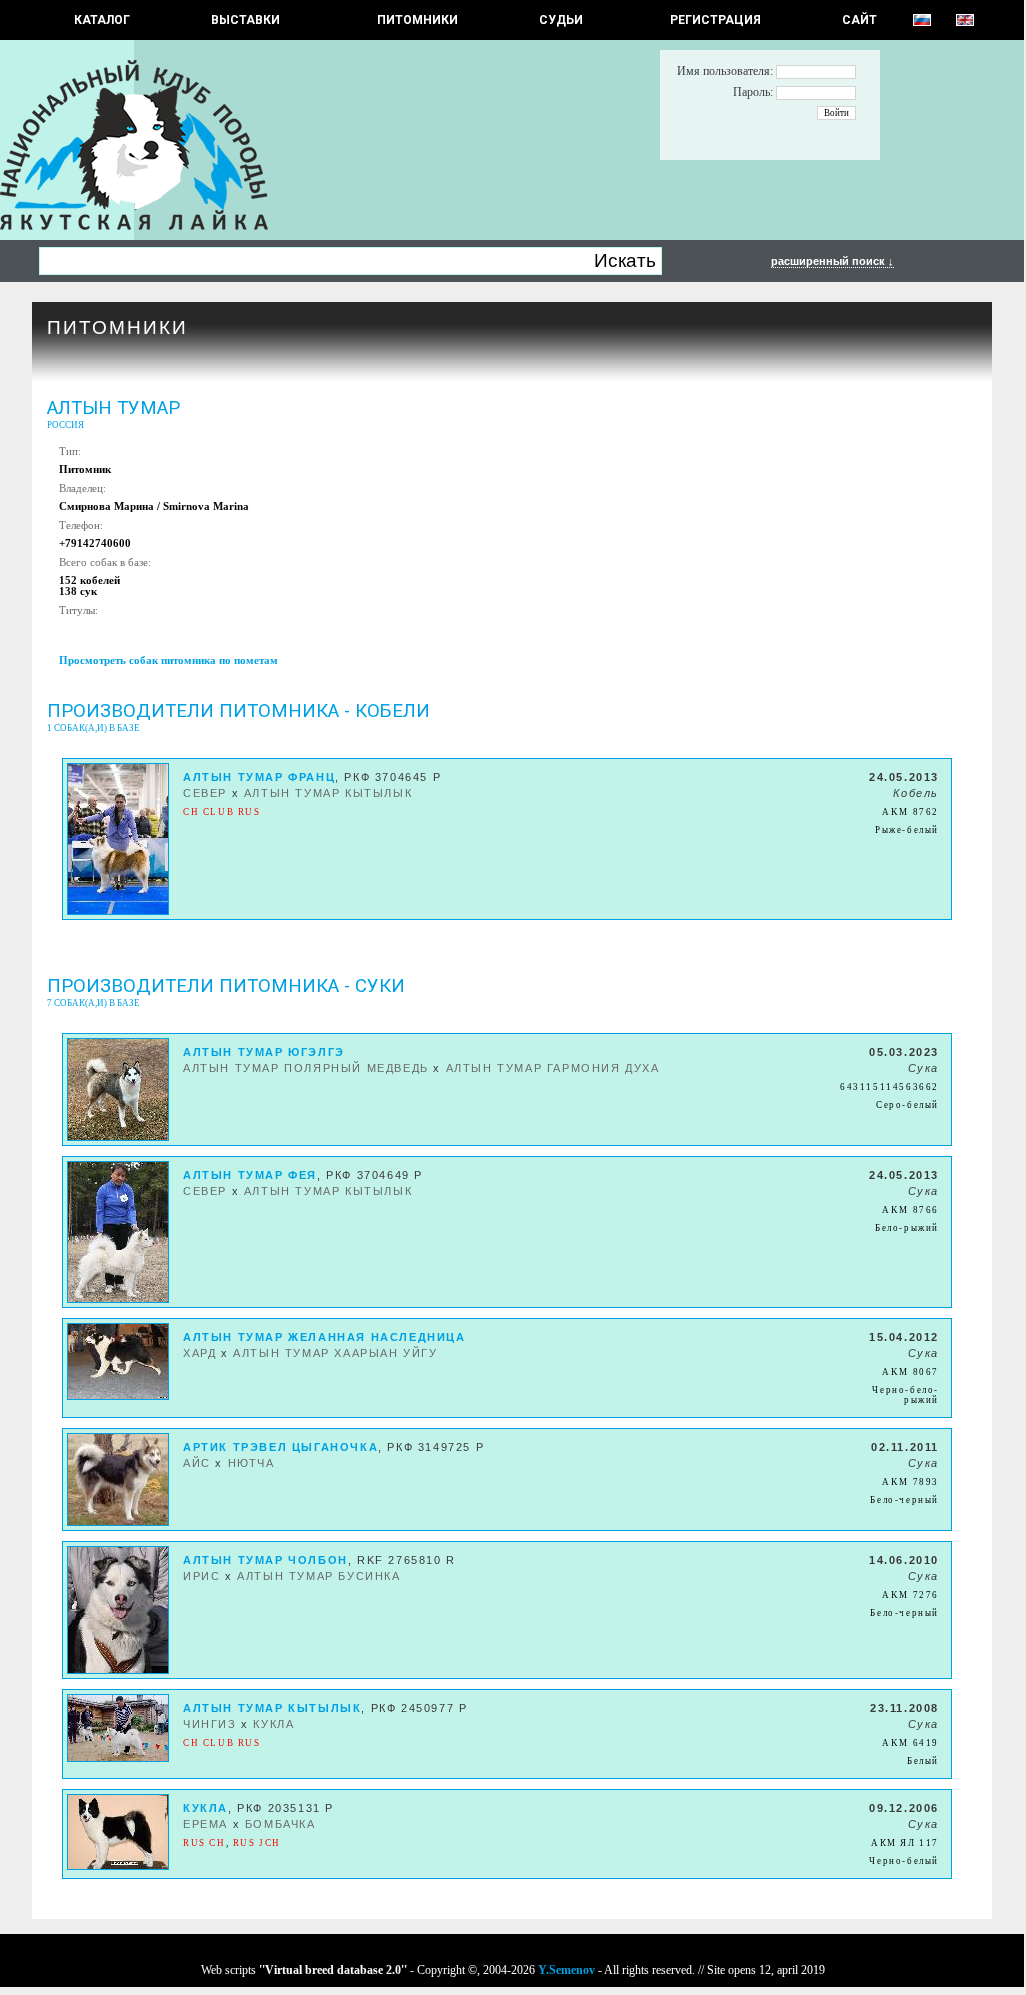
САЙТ (859, 20)
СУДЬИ (561, 20)
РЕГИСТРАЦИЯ (715, 20)
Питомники (417, 20)
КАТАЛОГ (102, 20)
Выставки (245, 20)
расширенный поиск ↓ (832, 261)
